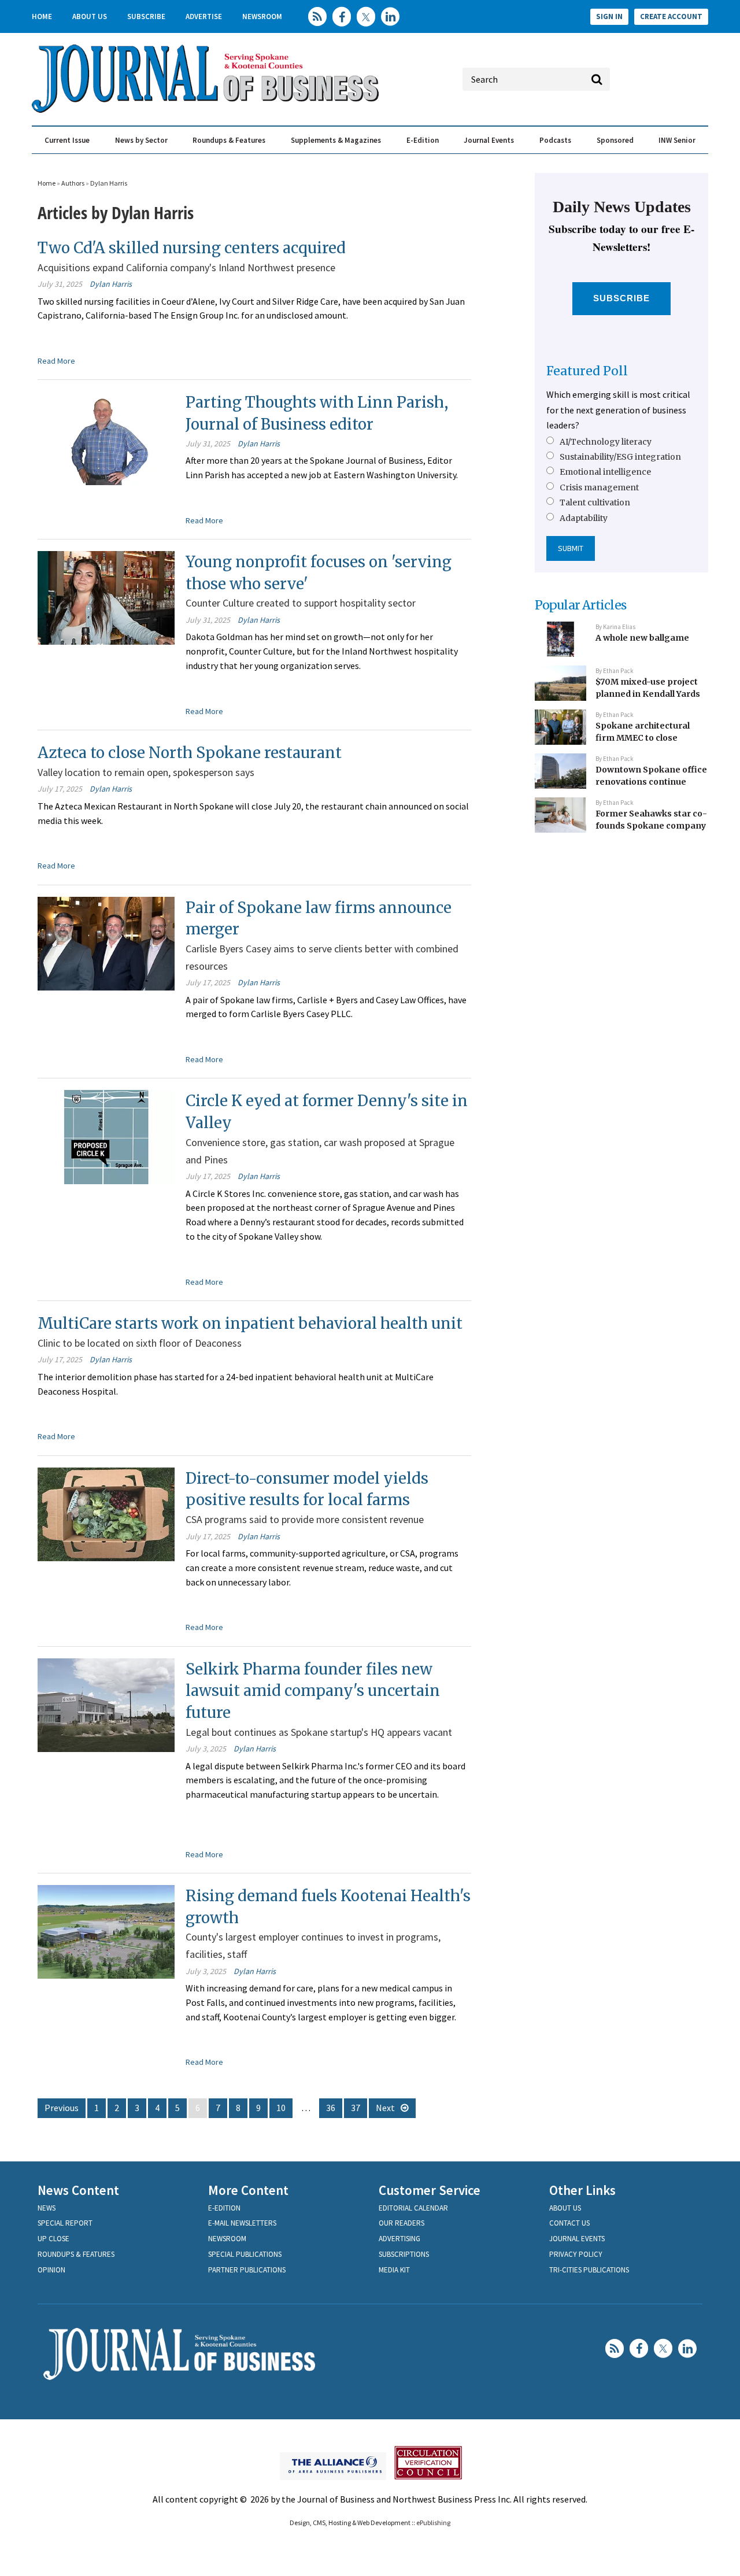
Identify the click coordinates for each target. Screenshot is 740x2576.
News (47, 2208)
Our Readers (402, 2223)
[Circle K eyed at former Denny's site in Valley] (106, 1136)
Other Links (582, 2190)
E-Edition (423, 140)
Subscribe (146, 16)
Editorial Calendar (413, 2208)
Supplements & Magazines (336, 140)
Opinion (51, 2270)
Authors (73, 183)
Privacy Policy (576, 2254)
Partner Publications (247, 2270)
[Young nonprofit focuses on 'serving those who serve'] (106, 597)
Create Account (671, 16)
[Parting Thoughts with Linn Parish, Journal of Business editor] (106, 437)
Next (385, 2108)
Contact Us (569, 2223)
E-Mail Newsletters (242, 2223)
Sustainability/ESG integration (620, 457)
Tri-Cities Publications (589, 2270)
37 (356, 2108)
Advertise (204, 16)
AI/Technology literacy (606, 442)
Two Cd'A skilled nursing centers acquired (192, 248)
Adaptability (584, 518)
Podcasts (555, 140)
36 (331, 2108)
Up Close (53, 2239)
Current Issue (67, 140)
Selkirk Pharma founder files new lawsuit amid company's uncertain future (313, 1691)
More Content (248, 2190)
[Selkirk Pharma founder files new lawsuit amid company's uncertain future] (106, 1703)
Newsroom (262, 16)
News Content (78, 2190)
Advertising (399, 2239)
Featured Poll (587, 371)
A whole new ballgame (642, 638)
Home (42, 16)
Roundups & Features (229, 140)
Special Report (65, 2223)
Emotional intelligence (605, 472)
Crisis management (599, 487)
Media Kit (394, 2270)
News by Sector (141, 140)
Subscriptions (404, 2254)
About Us (90, 16)
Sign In (609, 16)
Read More (56, 361)
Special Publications (245, 2254)
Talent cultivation (595, 502)
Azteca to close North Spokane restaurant (190, 753)
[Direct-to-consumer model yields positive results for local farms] (106, 1513)
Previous (62, 2108)
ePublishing (433, 2523)
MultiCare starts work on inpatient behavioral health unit (250, 1323)
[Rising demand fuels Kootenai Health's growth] (106, 1931)
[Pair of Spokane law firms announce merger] (106, 942)
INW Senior (677, 140)
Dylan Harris (109, 183)
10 (281, 2108)
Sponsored (615, 140)
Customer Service (430, 2190)
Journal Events (489, 140)
